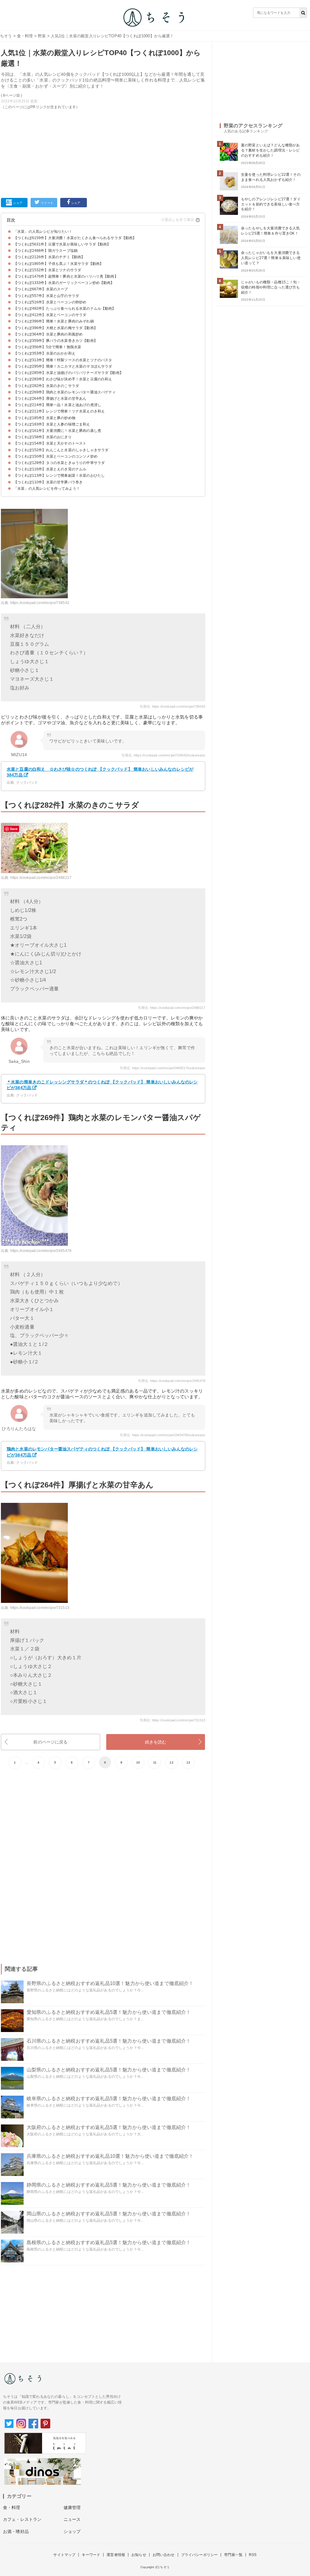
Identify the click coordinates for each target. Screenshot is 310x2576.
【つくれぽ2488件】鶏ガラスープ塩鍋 (46, 251)
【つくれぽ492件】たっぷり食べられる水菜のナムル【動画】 (65, 309)
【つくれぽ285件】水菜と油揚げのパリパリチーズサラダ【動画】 (68, 373)
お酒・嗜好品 (16, 2531)
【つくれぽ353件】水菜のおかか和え (45, 353)
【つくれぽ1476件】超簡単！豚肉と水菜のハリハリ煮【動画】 (66, 276)
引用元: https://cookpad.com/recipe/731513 (173, 1720)
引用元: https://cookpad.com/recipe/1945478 (172, 1381)
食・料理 (25, 36)
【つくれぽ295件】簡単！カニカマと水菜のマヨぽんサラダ (63, 366)
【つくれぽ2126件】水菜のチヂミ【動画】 (49, 257)
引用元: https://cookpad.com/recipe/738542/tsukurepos (163, 755)
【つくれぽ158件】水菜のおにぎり (43, 437)
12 (171, 1762)
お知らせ (139, 2555)
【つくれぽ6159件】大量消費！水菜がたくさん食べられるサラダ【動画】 (75, 238)
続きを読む (156, 1742)
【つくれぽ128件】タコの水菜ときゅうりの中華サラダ (59, 463)
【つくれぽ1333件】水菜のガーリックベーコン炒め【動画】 (64, 283)
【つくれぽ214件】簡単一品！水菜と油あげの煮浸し (57, 405)
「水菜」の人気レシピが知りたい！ (43, 232)
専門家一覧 (233, 2555)
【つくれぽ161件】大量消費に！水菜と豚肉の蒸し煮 (57, 431)
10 (138, 1762)
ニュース (72, 2519)
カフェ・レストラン (22, 2519)
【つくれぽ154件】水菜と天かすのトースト (50, 443)
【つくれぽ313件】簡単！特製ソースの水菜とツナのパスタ (63, 360)
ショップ (72, 2531)
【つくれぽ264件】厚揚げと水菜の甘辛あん (50, 399)
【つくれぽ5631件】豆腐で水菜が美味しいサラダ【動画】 (62, 244)
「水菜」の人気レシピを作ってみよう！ (47, 489)
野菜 (42, 36)
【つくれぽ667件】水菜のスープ (41, 289)
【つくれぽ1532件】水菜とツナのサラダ (47, 270)
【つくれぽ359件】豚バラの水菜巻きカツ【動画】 (56, 341)
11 (155, 1762)
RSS (253, 2555)
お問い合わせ (164, 2555)
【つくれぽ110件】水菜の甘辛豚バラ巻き (48, 482)
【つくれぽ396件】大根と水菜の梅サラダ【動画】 (56, 328)
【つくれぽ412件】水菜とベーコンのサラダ (50, 315)
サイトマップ (64, 2555)
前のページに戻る (50, 1742)
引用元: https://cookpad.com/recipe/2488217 (172, 1008)
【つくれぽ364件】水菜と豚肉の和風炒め (48, 334)
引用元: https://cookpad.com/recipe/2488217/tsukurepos (163, 1068)
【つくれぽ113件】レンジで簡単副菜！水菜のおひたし (59, 475)
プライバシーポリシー (200, 2555)
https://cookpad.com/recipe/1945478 (41, 1251)
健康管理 (72, 2508)
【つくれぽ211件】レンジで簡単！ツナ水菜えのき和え (59, 411)
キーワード (91, 2555)
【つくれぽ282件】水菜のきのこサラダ (46, 386)
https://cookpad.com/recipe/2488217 (41, 878)
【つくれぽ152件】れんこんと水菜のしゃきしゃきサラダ (61, 450)
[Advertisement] (103, 152)
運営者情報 (116, 2555)
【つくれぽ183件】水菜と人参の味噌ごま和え (52, 424)
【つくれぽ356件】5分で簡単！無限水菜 (47, 347)
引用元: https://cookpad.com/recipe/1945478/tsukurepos (163, 1435)
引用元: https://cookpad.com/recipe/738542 (173, 706)
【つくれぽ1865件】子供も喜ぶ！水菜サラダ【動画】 (58, 264)
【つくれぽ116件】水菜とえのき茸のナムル (50, 469)
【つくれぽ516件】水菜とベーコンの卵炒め (50, 302)
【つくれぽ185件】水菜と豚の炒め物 (45, 418)
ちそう (6, 36)
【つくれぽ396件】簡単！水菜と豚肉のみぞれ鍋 (54, 321)
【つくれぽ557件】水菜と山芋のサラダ (46, 296)
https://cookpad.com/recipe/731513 (40, 1608)
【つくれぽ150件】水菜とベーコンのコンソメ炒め (56, 456)
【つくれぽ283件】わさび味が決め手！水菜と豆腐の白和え (63, 379)
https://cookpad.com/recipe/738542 (40, 603)
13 (188, 1762)
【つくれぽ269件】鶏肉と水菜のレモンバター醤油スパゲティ (65, 392)
